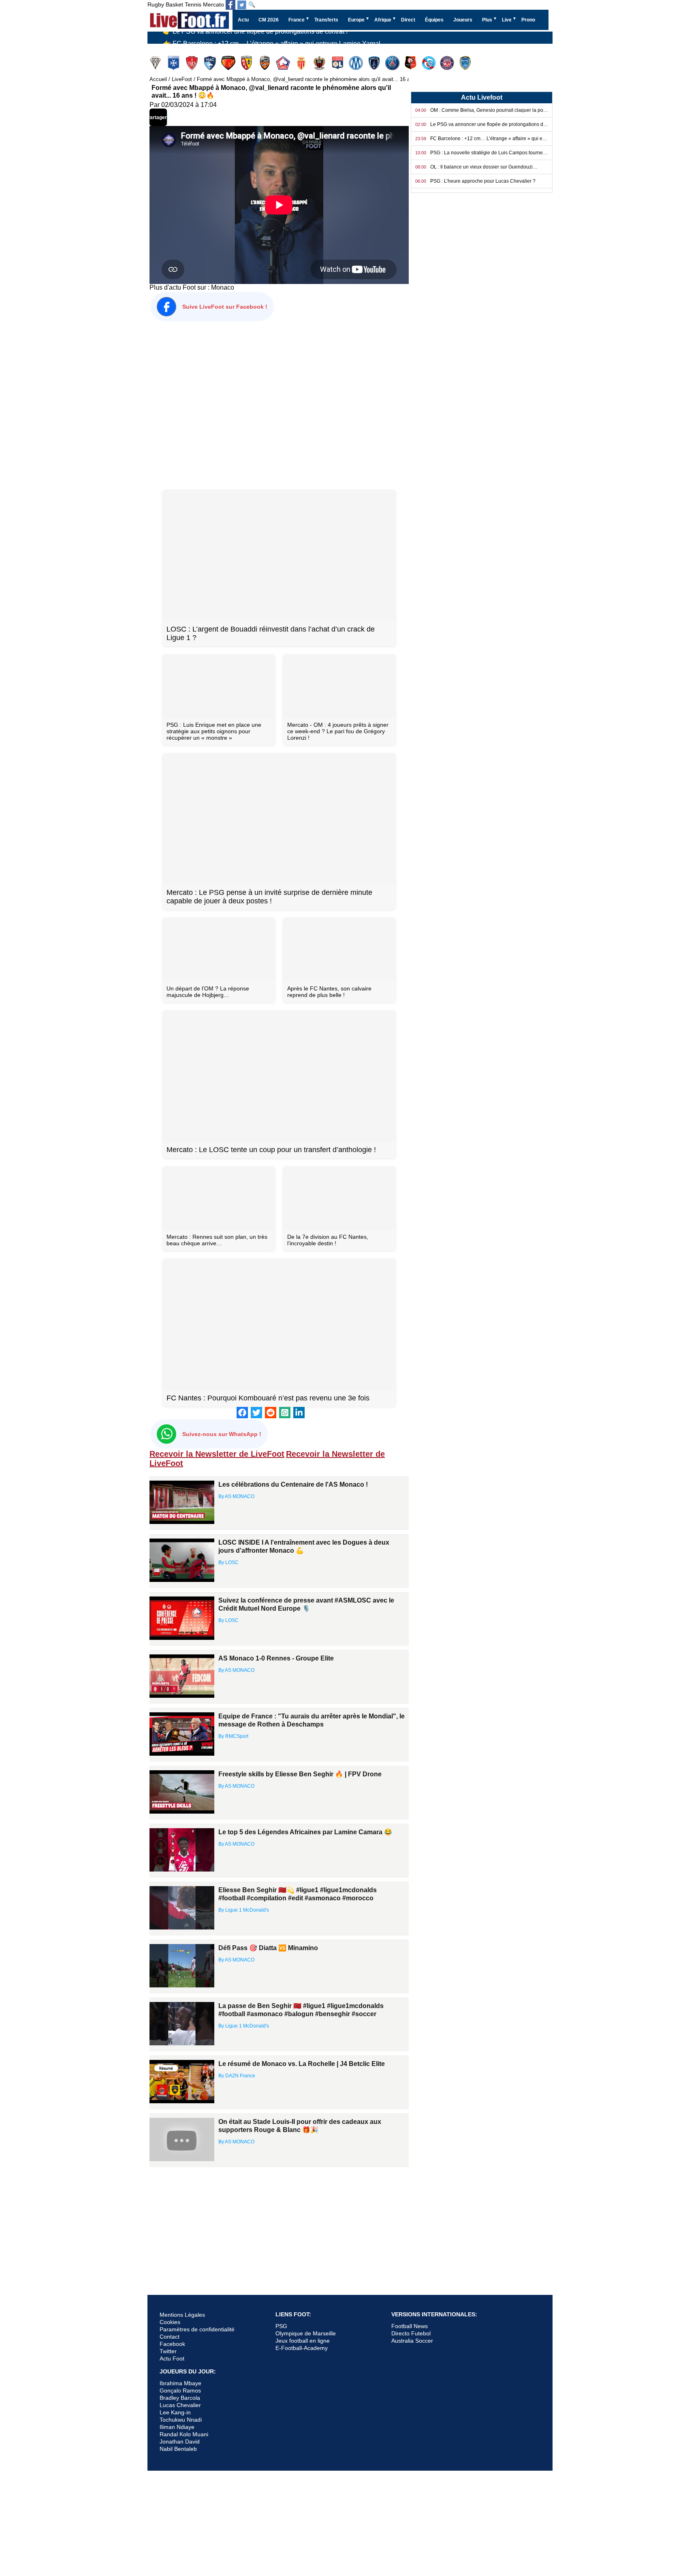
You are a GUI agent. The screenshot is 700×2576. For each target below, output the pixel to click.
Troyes (466, 63)
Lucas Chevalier (180, 2405)
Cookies (170, 2322)
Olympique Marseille (357, 63)
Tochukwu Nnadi (181, 2420)
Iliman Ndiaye (177, 2427)
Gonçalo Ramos (180, 2390)
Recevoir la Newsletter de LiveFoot (217, 1454)
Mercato (213, 4)
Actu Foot (172, 2358)
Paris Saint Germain (393, 63)
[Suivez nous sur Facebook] (230, 5)
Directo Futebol (411, 2333)
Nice (320, 63)
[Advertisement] (279, 404)
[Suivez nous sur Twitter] (242, 5)
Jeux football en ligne (303, 2341)
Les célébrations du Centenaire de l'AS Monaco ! (293, 1484)
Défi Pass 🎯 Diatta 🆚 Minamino (268, 1948)
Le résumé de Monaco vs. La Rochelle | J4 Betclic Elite (302, 2064)
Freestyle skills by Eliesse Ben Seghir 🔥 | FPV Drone (300, 1774)
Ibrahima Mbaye (180, 2383)
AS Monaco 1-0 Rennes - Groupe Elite (276, 1658)
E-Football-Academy (302, 2348)
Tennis (193, 4)
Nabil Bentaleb (178, 2449)
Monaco (302, 63)
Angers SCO (156, 63)
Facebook (172, 2344)
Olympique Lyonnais (338, 63)
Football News (410, 2326)
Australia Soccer (412, 2341)
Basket (174, 4)
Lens (247, 63)
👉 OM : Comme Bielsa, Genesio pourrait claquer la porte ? (248, 38)
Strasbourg (430, 63)
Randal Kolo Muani (184, 2434)
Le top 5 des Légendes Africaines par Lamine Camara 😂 (305, 1832)
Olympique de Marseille (306, 2333)
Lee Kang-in (175, 2412)
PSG (281, 2326)
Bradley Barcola (180, 2398)
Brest (193, 63)
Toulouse (448, 63)
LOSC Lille (284, 63)
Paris (375, 63)
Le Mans (229, 63)
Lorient (266, 63)
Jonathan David (180, 2442)
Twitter (168, 2351)
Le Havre (211, 63)
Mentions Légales (182, 2315)
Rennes (411, 63)
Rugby (156, 4)
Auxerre (174, 63)
